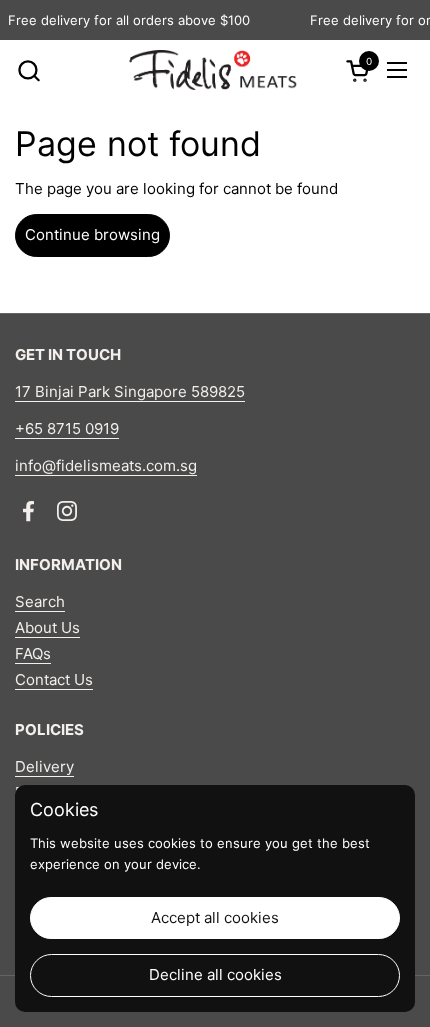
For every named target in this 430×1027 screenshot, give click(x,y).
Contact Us (54, 679)
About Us (47, 627)
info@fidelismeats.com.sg (106, 465)
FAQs (33, 653)
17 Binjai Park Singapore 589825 (130, 391)
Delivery (44, 766)
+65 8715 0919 (67, 428)
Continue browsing (92, 234)
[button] (28, 70)
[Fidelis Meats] (212, 70)
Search (40, 601)
